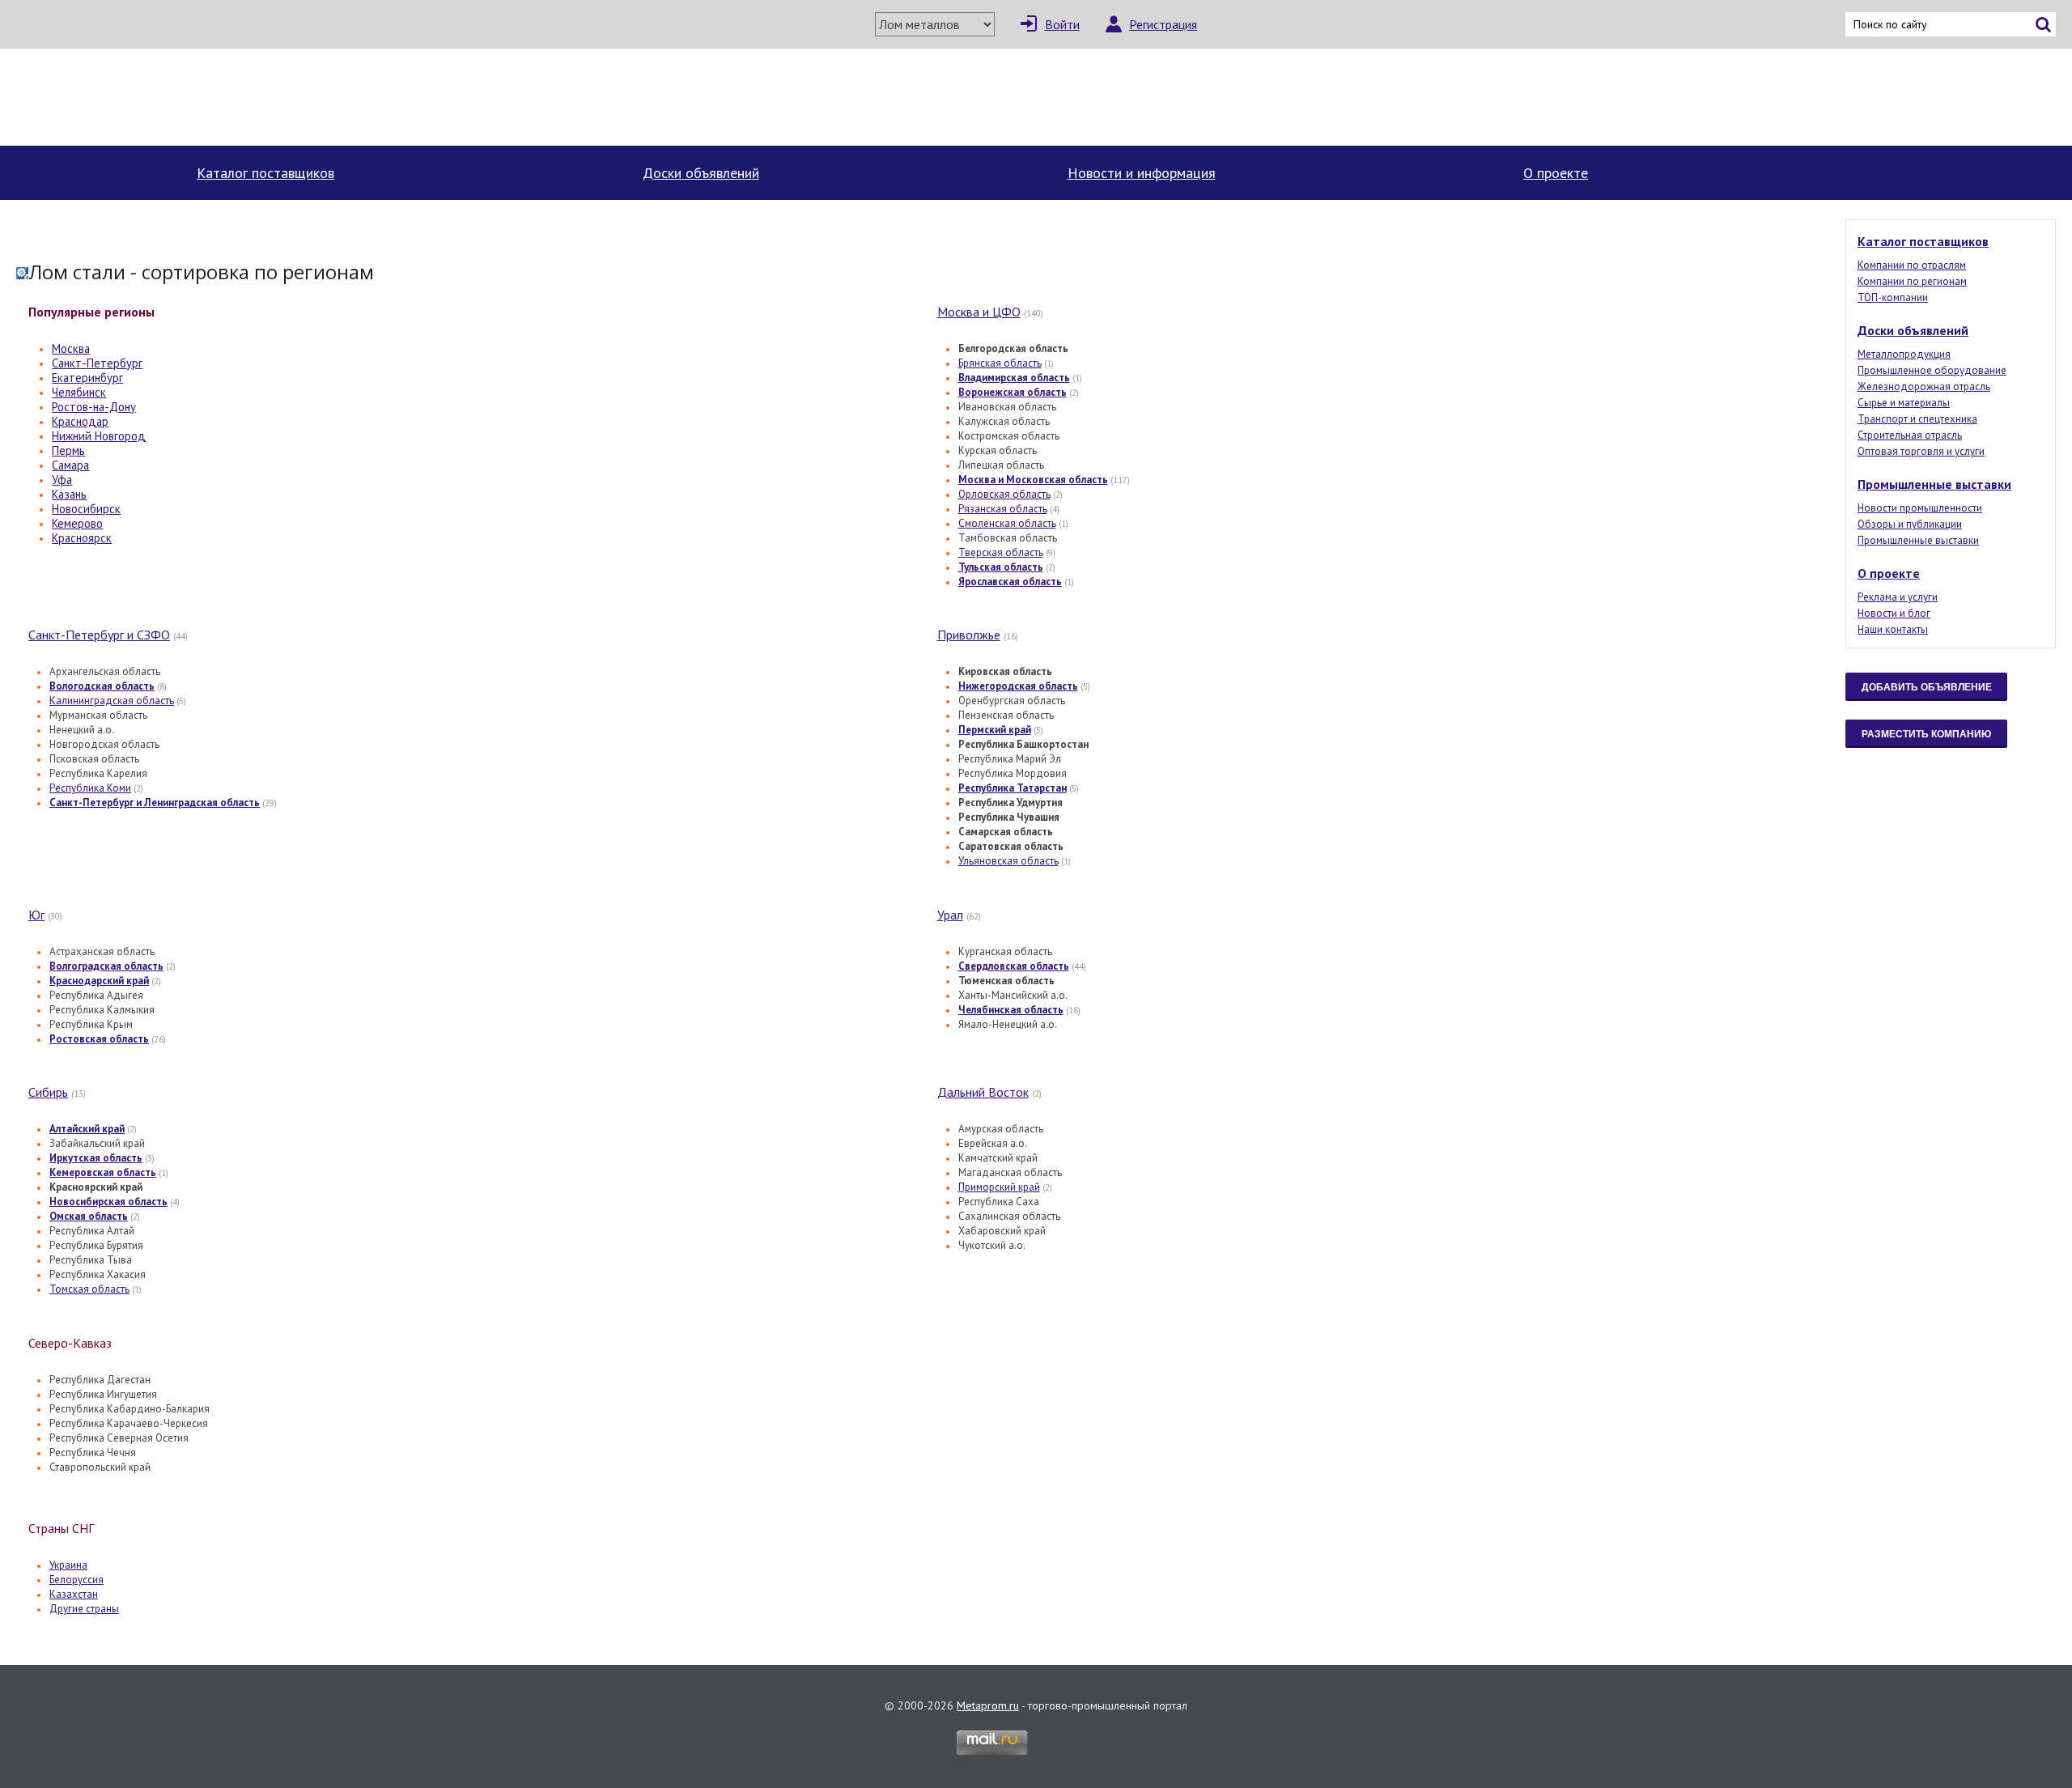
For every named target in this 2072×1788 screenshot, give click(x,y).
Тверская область (1001, 552)
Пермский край (995, 730)
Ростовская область (99, 1039)
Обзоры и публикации (1910, 524)
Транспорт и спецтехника (1917, 419)
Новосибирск (86, 509)
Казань (69, 494)
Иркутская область (96, 1158)
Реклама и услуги (1898, 597)
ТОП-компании (1893, 297)
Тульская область (1001, 567)
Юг (36, 915)
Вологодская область (102, 686)
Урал (950, 915)
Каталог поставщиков (265, 173)
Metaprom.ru (988, 1705)
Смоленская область (1007, 523)
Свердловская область (1014, 966)
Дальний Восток (983, 1092)
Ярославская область (1010, 582)
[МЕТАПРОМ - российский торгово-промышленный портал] (168, 97)
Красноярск (82, 538)
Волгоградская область (106, 966)
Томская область (89, 1289)
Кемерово (77, 523)
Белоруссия (76, 1580)
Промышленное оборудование (1932, 370)
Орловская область (1004, 494)
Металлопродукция (1904, 354)
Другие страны (84, 1609)
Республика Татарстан (1013, 788)
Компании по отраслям (1912, 265)
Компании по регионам (1912, 281)
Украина (68, 1565)
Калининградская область (112, 701)
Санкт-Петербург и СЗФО (99, 635)
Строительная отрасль (1910, 435)
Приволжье (969, 635)
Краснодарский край (99, 981)
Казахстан (74, 1594)
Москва (71, 348)
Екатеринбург (87, 378)
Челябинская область (1011, 1010)
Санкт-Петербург (97, 363)
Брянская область (1000, 363)
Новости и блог (1894, 613)
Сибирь (48, 1092)
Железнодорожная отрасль (1924, 386)
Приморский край (999, 1187)
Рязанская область (1003, 509)
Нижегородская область (1018, 686)
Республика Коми (90, 788)
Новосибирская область (108, 1202)
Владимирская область (1014, 378)
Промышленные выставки (1934, 484)
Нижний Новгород (99, 436)
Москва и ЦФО (979, 312)
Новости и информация (1142, 173)
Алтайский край (87, 1129)
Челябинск (79, 392)
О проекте (1556, 173)
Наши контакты (1893, 629)
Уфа (62, 480)
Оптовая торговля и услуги (1921, 451)
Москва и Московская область (1033, 480)
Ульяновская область (1008, 861)
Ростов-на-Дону (94, 407)
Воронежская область (1013, 392)
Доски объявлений (701, 173)
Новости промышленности (1920, 508)
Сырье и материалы (1904, 403)
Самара (70, 465)
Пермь (68, 450)
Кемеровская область (103, 1172)
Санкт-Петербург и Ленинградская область (155, 803)
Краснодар (80, 421)
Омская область (89, 1216)
